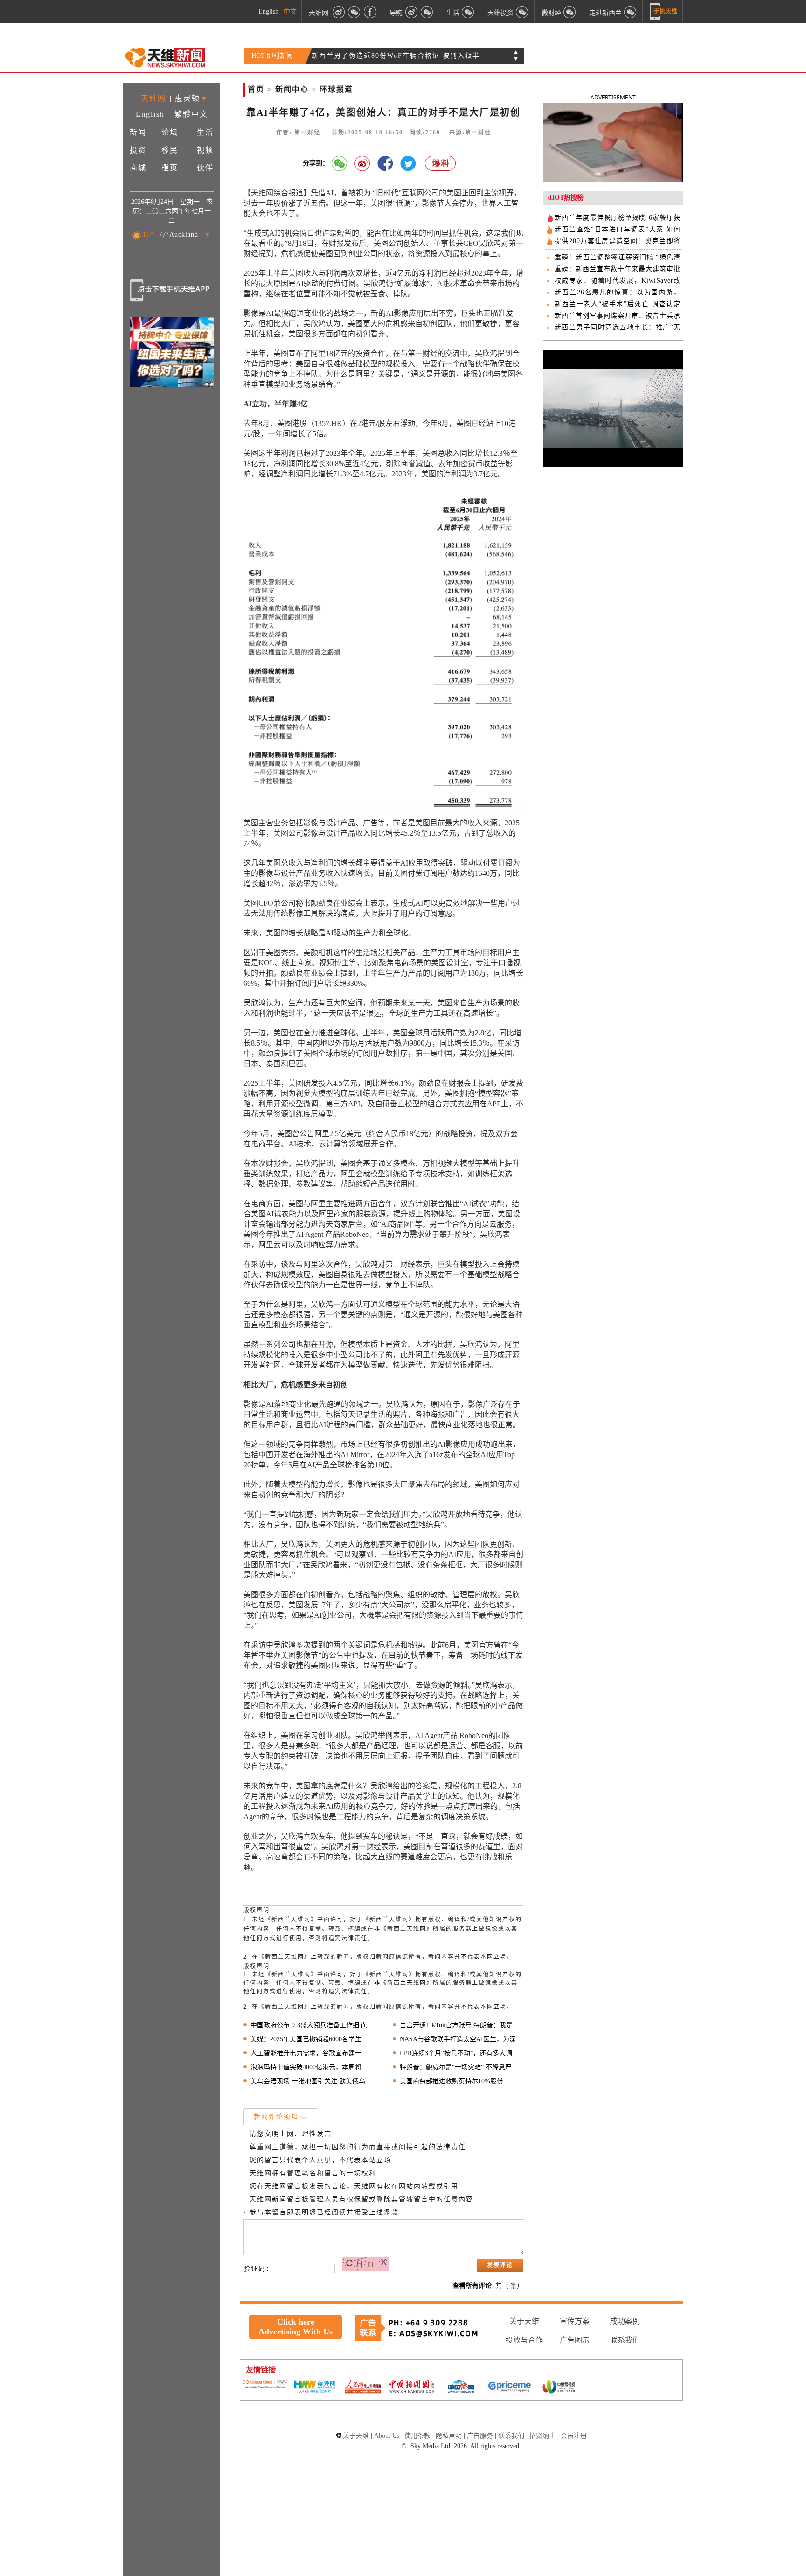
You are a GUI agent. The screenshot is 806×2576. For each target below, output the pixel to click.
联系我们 (625, 2340)
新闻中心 (292, 89)
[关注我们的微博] (339, 12)
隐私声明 (449, 2436)
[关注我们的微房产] (522, 12)
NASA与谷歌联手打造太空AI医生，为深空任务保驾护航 (462, 2039)
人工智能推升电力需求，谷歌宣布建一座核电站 (312, 2053)
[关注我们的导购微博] (411, 12)
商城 (138, 168)
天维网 (319, 12)
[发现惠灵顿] (631, 12)
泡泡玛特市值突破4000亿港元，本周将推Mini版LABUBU (312, 2067)
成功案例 (625, 2321)
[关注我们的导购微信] (570, 12)
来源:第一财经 (470, 133)
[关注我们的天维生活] (468, 12)
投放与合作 (524, 2340)
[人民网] (363, 2388)
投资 (138, 150)
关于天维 (524, 2321)
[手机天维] (664, 12)
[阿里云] (265, 2385)
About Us (387, 2436)
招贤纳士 (542, 2436)
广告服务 (480, 2436)
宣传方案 (575, 2321)
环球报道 (336, 89)
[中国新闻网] (412, 2387)
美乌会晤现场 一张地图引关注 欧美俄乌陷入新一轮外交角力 (312, 2081)
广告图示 (575, 2340)
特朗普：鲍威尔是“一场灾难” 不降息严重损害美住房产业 (462, 2067)
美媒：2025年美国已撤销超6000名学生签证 (312, 2039)
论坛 (170, 132)
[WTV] (559, 2388)
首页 (256, 89)
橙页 (170, 168)
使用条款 (417, 2436)
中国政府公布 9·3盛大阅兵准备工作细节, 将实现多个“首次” (312, 2025)
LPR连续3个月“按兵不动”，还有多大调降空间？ (462, 2053)
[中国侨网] (461, 2388)
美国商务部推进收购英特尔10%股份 (452, 2081)
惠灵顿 (188, 98)
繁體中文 (191, 114)
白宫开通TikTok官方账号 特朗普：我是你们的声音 (462, 2025)
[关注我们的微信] (354, 12)
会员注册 (574, 2436)
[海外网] (314, 2387)
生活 (205, 132)
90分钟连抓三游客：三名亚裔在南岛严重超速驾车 (394, 56)
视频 (205, 150)
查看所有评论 (472, 2286)
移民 (170, 150)
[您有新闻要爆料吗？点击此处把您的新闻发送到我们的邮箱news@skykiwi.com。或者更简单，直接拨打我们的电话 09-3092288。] (441, 164)
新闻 (138, 132)
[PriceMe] (510, 2387)
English (268, 11)
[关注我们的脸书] (370, 12)
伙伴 (205, 168)
